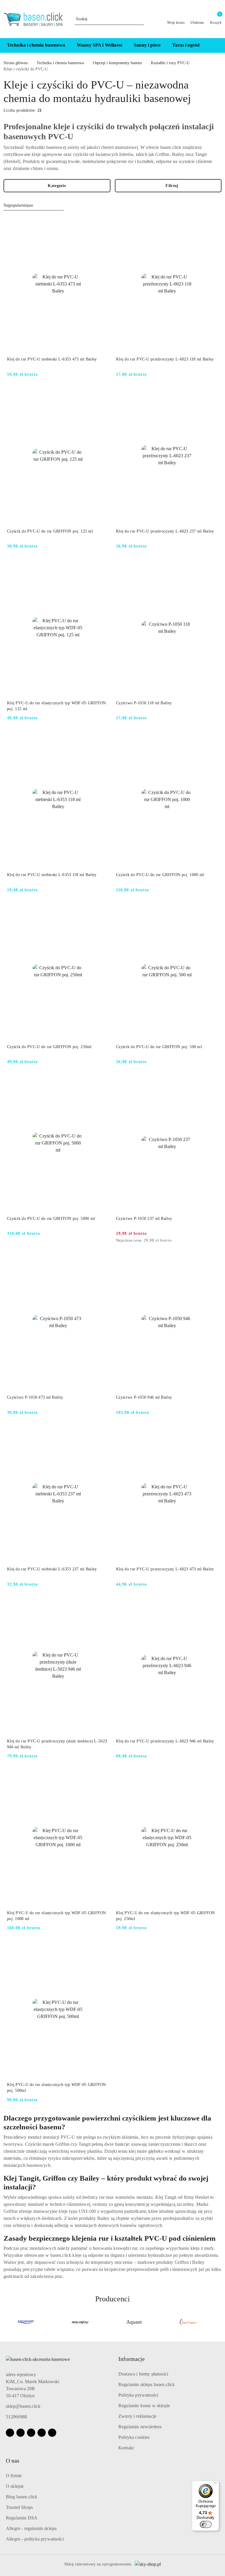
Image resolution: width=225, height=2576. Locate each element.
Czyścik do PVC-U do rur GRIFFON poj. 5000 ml (51, 1219)
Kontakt (126, 2448)
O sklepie (15, 2486)
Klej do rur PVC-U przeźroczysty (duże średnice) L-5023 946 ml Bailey (57, 1744)
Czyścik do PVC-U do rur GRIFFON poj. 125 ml (50, 531)
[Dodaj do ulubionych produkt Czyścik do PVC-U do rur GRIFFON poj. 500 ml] (211, 910)
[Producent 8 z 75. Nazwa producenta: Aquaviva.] (188, 2322)
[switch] (206, 2524)
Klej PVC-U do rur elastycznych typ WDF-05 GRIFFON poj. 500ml (57, 2088)
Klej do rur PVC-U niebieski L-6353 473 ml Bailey (52, 359)
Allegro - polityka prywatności (35, 2539)
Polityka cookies (134, 2437)
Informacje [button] (132, 2359)
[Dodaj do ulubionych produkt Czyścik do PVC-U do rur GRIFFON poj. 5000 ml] (102, 1082)
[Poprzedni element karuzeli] (6, 2322)
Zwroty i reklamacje (137, 2416)
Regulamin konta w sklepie (144, 2406)
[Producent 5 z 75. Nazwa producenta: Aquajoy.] (26, 2322)
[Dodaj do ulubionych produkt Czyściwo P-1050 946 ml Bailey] (211, 1261)
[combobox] (34, 205)
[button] (215, 45)
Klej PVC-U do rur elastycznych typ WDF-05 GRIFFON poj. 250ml (166, 1916)
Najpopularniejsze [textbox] (18, 205)
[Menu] (216, 2484)
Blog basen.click (22, 2497)
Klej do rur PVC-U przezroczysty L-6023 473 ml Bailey (165, 1569)
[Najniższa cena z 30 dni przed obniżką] (216, 1241)
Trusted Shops (19, 2507)
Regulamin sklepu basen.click (146, 2384)
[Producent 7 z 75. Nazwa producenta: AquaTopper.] (134, 2322)
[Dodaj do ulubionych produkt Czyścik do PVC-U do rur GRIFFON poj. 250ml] (102, 910)
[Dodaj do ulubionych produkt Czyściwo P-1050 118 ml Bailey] (211, 567)
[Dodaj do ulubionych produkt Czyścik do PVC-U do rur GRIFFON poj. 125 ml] (102, 395)
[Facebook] (10, 2433)
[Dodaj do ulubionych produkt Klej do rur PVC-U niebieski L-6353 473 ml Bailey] (102, 223)
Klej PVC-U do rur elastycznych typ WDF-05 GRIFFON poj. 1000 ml (57, 1916)
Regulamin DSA (22, 2518)
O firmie (14, 2476)
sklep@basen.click (23, 2406)
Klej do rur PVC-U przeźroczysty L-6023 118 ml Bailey (165, 359)
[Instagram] (21, 2433)
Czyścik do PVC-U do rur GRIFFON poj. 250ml (49, 1047)
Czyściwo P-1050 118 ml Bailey (144, 703)
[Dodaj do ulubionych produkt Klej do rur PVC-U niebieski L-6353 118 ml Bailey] (102, 738)
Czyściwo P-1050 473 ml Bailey (35, 1397)
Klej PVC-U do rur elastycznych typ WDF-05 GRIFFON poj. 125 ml (57, 706)
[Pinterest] (52, 2433)
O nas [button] (13, 2461)
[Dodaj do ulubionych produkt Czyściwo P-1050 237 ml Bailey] (211, 1082)
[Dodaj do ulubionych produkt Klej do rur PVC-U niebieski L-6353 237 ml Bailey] (102, 1433)
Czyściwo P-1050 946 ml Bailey (144, 1397)
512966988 (16, 2417)
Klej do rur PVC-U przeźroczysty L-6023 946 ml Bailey (165, 1741)
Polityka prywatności (138, 2395)
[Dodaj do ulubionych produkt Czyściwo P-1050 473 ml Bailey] (102, 1261)
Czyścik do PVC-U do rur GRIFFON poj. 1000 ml (160, 875)
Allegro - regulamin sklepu (31, 2528)
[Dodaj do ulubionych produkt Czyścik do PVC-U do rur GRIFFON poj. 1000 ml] (211, 738)
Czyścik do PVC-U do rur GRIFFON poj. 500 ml (159, 1047)
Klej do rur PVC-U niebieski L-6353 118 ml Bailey (52, 875)
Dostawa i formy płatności (143, 2374)
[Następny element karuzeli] (219, 2322)
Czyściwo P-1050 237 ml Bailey (144, 1219)
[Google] (42, 2433)
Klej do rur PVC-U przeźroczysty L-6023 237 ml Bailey (165, 531)
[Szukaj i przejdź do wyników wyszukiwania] (140, 19)
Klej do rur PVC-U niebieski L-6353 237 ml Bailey (52, 1569)
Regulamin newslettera (140, 2427)
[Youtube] (31, 2433)
